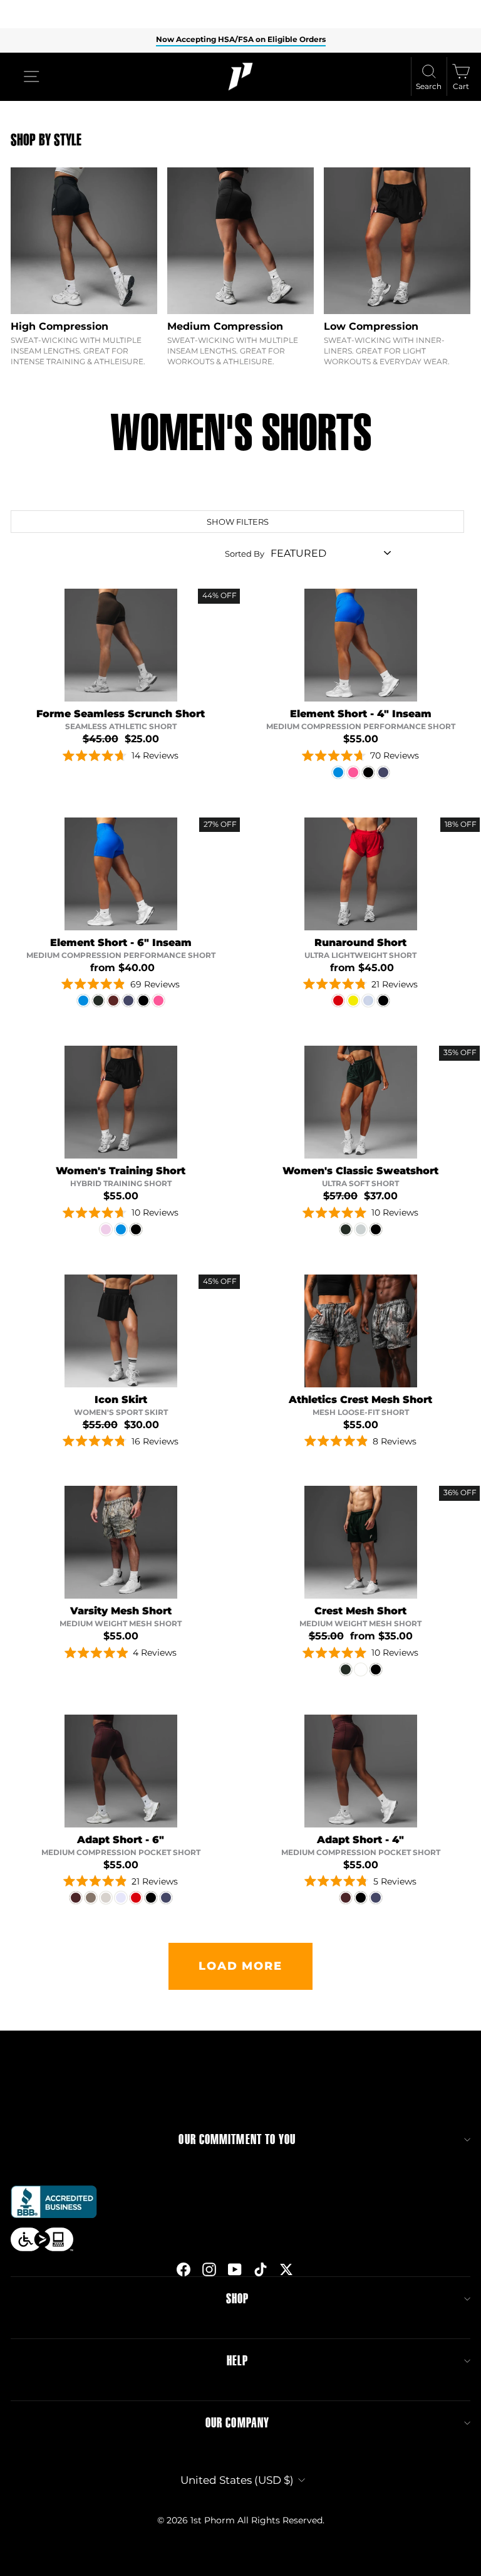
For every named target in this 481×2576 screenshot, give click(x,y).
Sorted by (245, 554)
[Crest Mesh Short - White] (361, 1669)
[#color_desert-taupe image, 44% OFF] (121, 645)
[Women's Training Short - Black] (136, 1229)
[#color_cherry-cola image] (121, 1771)
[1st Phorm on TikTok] (261, 2269)
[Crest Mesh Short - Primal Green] (346, 1669)
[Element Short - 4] (338, 772)
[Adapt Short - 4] (346, 1898)
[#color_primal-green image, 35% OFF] (361, 1102)
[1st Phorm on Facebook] (184, 2269)
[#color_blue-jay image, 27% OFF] (121, 874)
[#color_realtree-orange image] (121, 1542)
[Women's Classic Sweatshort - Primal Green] (346, 1229)
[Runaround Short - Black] (383, 1001)
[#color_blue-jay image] (361, 645)
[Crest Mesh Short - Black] (376, 1669)
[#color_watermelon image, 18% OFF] (361, 874)
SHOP (237, 2299)
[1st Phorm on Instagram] (209, 2269)
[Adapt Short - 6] (76, 1898)
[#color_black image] (121, 1102)
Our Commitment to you (237, 2140)
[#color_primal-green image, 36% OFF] (361, 1542)
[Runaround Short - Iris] (368, 1001)
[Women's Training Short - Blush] (106, 1229)
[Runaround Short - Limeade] (353, 1001)
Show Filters (238, 522)
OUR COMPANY (237, 2423)
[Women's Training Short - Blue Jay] (121, 1229)
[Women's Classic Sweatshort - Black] (376, 1229)
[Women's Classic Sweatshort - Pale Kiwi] (361, 1229)
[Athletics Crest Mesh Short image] (361, 1331)
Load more (240, 1966)
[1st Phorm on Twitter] (286, 2269)
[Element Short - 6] (83, 1001)
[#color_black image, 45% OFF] (121, 1331)
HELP (237, 2361)
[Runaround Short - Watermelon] (338, 1001)
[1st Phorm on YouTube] (235, 2269)
